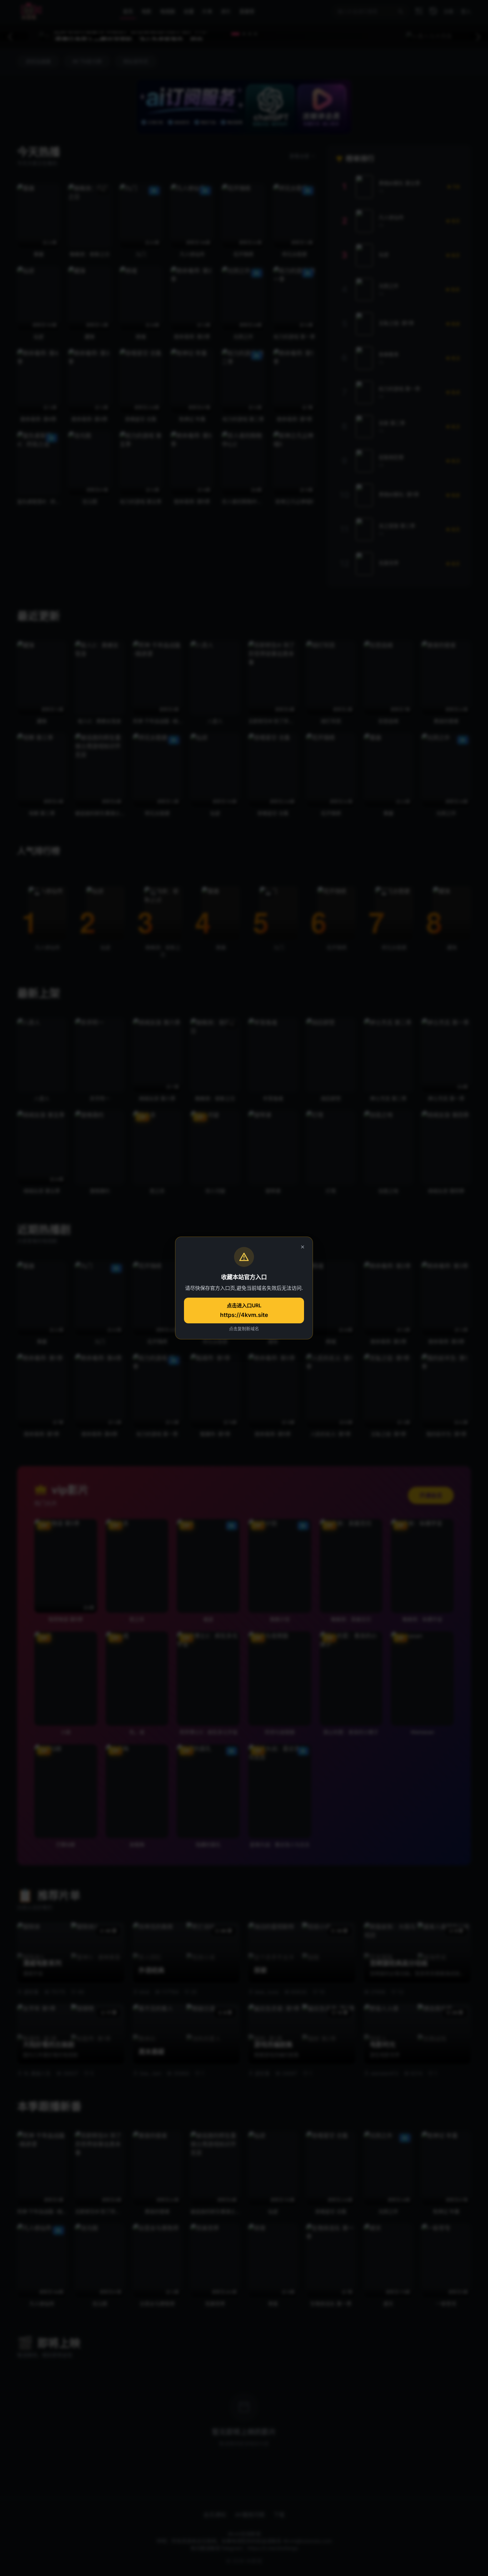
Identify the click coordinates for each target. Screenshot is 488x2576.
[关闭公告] (303, 1247)
